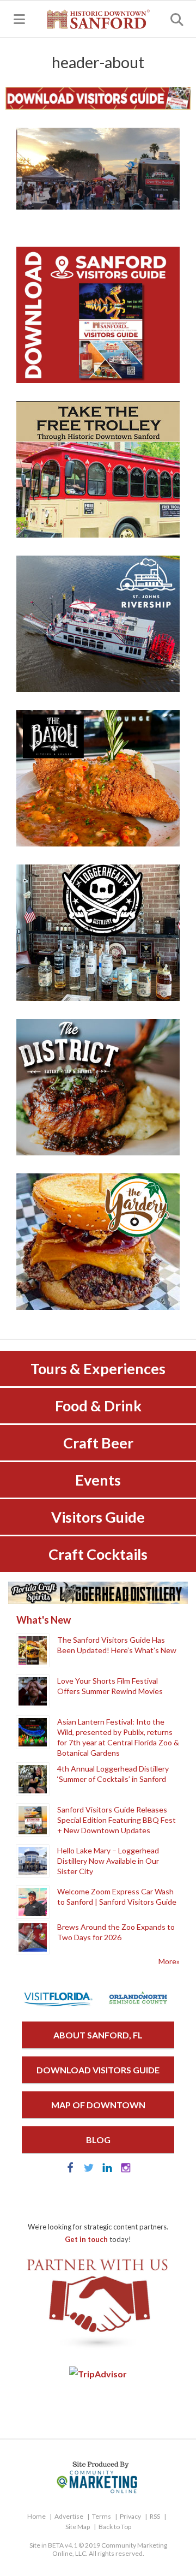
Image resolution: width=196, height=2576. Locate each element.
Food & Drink (98, 1406)
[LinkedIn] (107, 2170)
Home (36, 2516)
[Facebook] (70, 2170)
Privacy (130, 2516)
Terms (102, 2516)
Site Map (78, 2527)
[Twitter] (89, 2170)
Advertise (69, 2516)
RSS (155, 2516)
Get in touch (86, 2239)
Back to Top (115, 2527)
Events (98, 1480)
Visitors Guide (98, 1517)
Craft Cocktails (98, 1554)
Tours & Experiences (98, 1368)
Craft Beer (98, 1443)
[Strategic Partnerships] (98, 2349)
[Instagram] (126, 2170)
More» (169, 1961)
